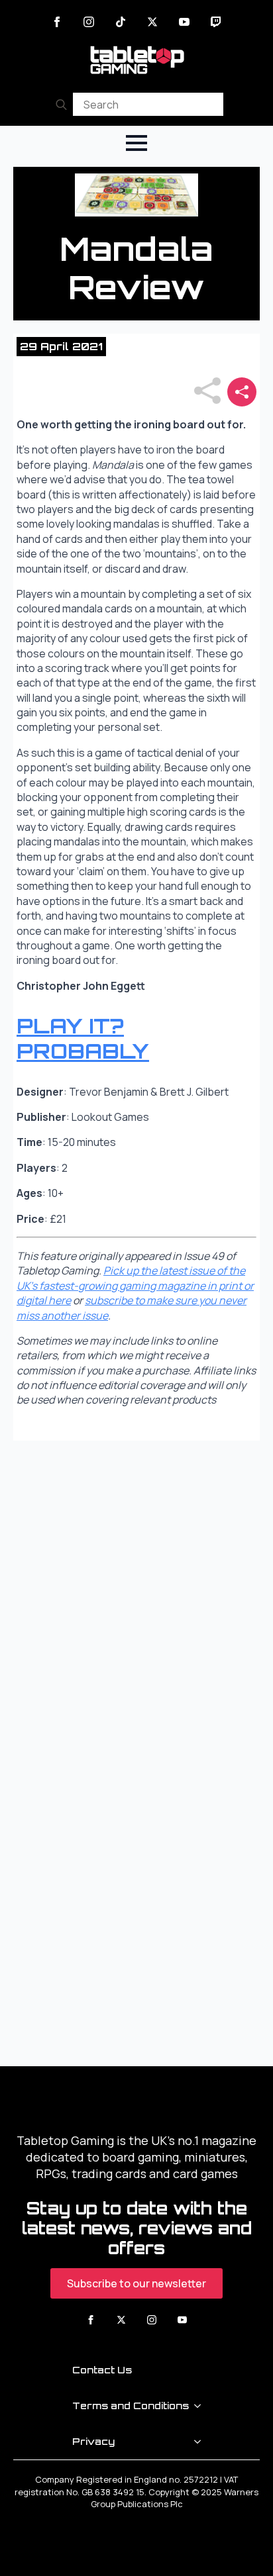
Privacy (93, 2441)
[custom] (121, 22)
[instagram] (89, 22)
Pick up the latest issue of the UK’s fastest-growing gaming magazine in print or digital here (135, 1285)
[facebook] (57, 22)
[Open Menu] (136, 143)
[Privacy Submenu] (201, 2442)
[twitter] (152, 22)
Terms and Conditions (131, 2406)
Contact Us (102, 2370)
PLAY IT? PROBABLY (83, 1038)
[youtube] (184, 22)
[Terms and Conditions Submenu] (201, 2406)
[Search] (61, 104)
